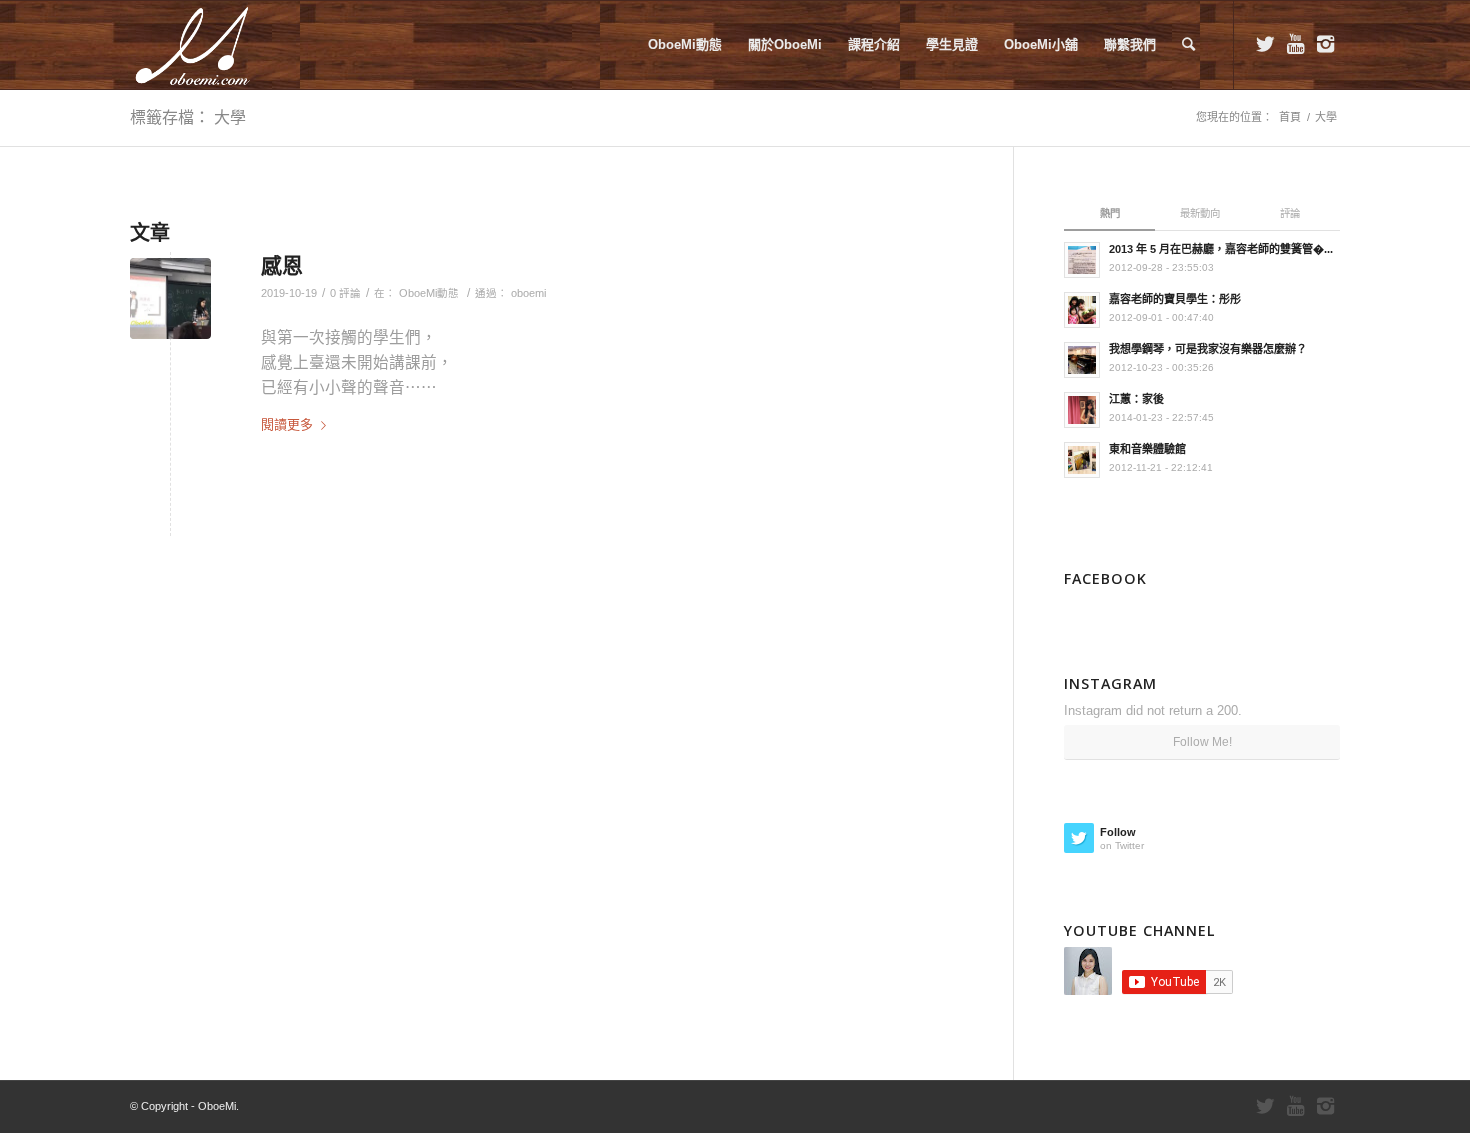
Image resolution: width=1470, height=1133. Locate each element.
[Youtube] (1295, 44)
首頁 (1290, 117)
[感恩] (170, 298)
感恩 (282, 265)
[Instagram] (1325, 44)
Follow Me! (1202, 742)
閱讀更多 (287, 424)
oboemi (528, 293)
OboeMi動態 (429, 293)
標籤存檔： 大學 (188, 117)
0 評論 (345, 293)
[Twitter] (1265, 44)
